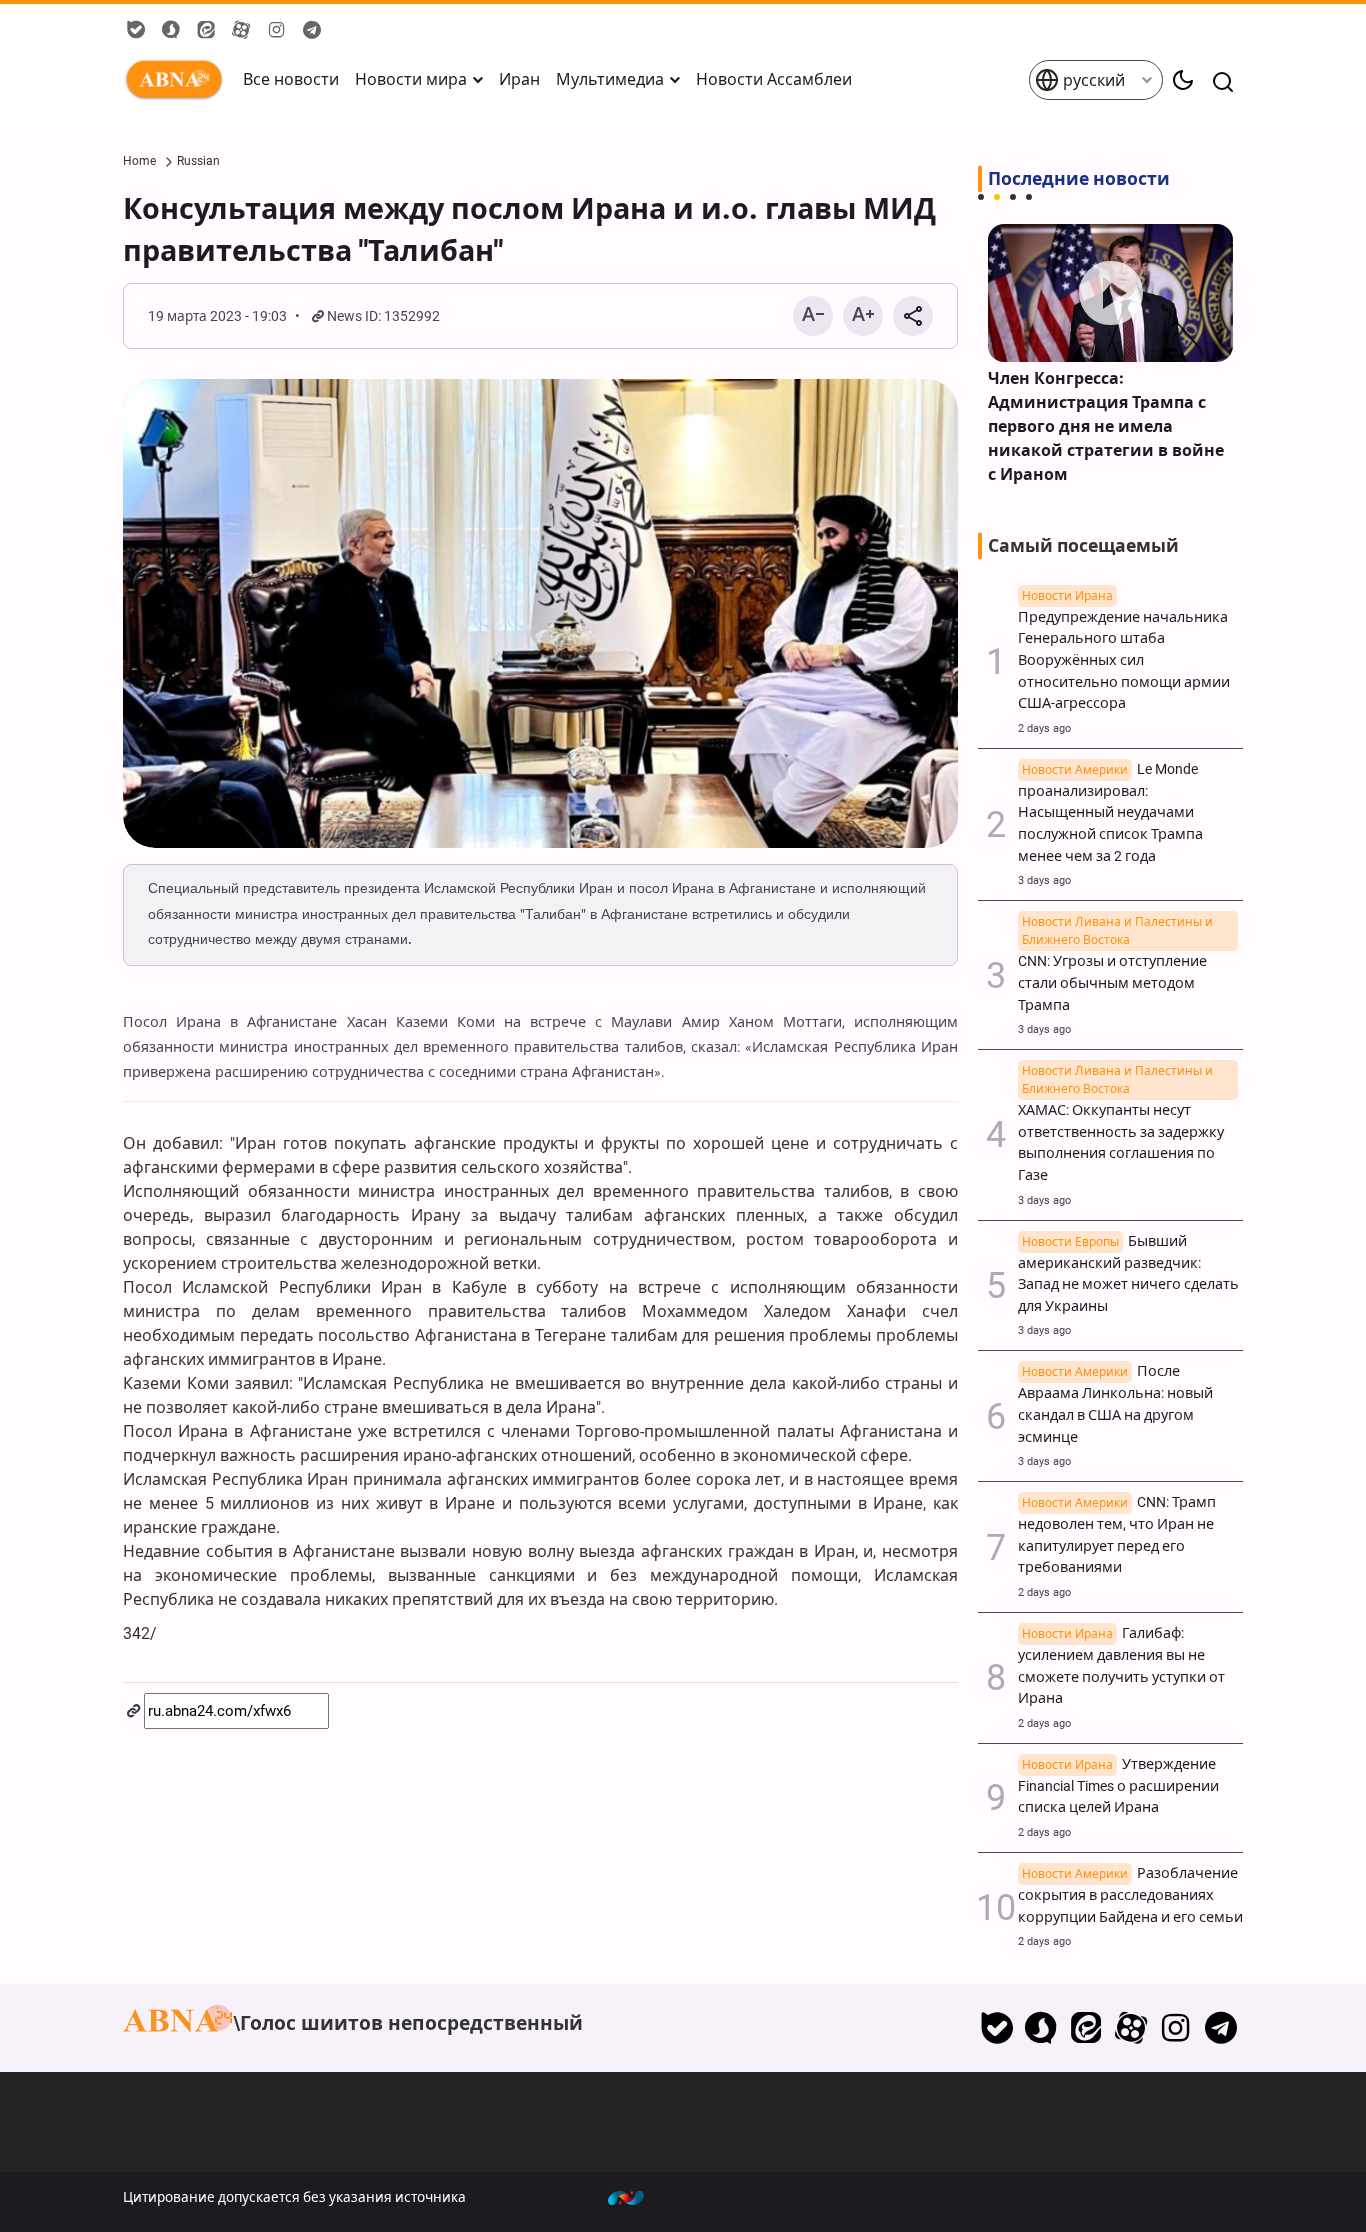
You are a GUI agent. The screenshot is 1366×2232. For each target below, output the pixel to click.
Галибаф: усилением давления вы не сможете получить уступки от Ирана (1121, 1666)
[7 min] (1110, 293)
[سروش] (1041, 2028)
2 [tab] (997, 197)
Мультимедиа (610, 79)
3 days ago (1044, 880)
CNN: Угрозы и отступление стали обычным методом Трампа (1115, 972)
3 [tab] (1013, 197)
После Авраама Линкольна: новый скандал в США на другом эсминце (1115, 1404)
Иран (519, 79)
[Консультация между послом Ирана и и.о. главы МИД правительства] (540, 614)
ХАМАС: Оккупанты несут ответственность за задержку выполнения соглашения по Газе (1121, 1132)
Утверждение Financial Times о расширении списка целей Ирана (1118, 1786)
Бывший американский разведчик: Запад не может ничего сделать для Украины (1128, 1274)
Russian (198, 161)
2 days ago (1044, 728)
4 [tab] (1029, 197)
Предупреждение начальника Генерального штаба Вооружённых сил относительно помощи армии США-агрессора (1124, 650)
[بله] (996, 2028)
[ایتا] (1086, 2028)
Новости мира (411, 79)
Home (139, 161)
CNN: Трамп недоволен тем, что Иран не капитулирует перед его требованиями (1117, 1535)
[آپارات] (1131, 2028)
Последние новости (1079, 179)
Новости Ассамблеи (774, 79)
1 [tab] (981, 197)
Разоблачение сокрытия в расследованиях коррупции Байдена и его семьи (1130, 1895)
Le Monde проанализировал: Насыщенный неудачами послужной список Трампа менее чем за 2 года (1110, 813)
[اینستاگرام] (1175, 2028)
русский (1092, 80)
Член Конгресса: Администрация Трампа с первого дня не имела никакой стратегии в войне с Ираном (1106, 426)
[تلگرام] (1220, 2028)
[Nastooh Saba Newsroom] (636, 2197)
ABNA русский (178, 80)
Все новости (291, 79)
